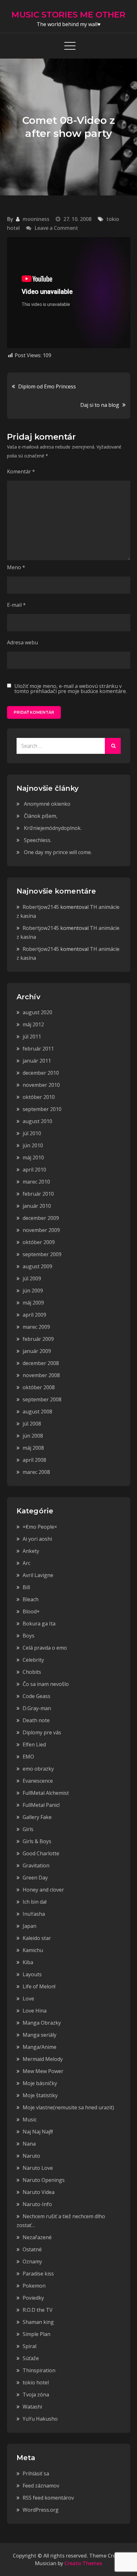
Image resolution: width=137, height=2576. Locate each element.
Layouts (32, 1974)
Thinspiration (39, 2370)
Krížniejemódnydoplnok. (53, 828)
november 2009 (41, 1230)
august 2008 (37, 1412)
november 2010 (41, 1085)
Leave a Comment (56, 228)
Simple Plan (36, 2334)
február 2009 (38, 1339)
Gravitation (36, 1865)
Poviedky (33, 2298)
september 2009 (42, 1254)
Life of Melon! (39, 1986)
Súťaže (31, 2358)
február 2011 (38, 1049)
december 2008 (41, 1363)
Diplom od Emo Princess (47, 386)
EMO (28, 1757)
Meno (16, 567)
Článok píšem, (41, 816)
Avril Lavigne (38, 1575)
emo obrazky (38, 1769)
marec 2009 (36, 1327)
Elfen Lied (34, 1744)
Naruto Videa (39, 2192)
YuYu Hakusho (40, 2419)
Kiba (28, 1962)
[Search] (113, 746)
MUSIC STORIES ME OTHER (68, 15)
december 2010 (41, 1073)
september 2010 (42, 1109)
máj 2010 (33, 1157)
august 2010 (37, 1121)
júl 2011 (32, 1037)
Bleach (31, 1599)
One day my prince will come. (58, 852)
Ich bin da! (35, 1902)
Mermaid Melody (43, 2059)
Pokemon (34, 2286)
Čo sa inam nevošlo (46, 1684)
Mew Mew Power (43, 2071)
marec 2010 (36, 1182)
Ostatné (32, 2249)
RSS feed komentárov (48, 2498)
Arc (26, 1563)
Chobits (32, 1672)
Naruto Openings (44, 2180)
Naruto (31, 2156)
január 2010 (37, 1206)
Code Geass (36, 1696)
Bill (26, 1587)
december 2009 (41, 1218)
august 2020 (37, 1012)
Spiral (29, 2346)
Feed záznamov (41, 2486)
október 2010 (39, 1097)
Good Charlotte (41, 1853)
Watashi (32, 2407)
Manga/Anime (40, 2047)
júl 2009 (32, 1278)
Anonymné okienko (47, 804)
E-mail (16, 605)
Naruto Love (38, 2168)
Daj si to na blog (100, 405)
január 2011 (37, 1061)
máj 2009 (33, 1303)
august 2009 (37, 1266)
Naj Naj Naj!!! (38, 2132)
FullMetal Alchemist (46, 1793)
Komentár (21, 471)
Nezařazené (37, 2237)
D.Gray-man (37, 1708)
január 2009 (37, 1351)
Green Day (35, 1878)
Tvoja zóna (36, 2395)
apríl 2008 (34, 1460)
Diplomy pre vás (42, 1732)
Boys (29, 1636)
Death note (36, 1720)
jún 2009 (33, 1291)
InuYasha (34, 1914)
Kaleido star (37, 1938)
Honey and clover (43, 1890)
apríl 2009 (34, 1315)
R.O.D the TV (38, 2310)
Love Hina (35, 2011)
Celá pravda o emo (45, 1648)
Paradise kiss (38, 2274)
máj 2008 (33, 1448)
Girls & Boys (37, 1841)
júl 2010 (32, 1133)
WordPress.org (41, 2510)
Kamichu (33, 1950)
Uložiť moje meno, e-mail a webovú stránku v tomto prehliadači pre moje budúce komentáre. (71, 689)
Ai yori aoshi (37, 1539)
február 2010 (38, 1194)
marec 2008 (36, 1472)
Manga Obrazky (42, 2023)
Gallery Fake (37, 1817)
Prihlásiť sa (36, 2473)
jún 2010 (33, 1145)
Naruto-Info (37, 2204)
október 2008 (39, 1387)
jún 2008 (33, 1436)
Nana (29, 2144)
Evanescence (38, 1781)
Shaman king (38, 2322)
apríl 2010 (34, 1170)
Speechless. (38, 840)
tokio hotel (36, 2382)
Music (30, 2120)
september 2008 (42, 1399)
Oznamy (32, 2261)
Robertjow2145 (41, 907)
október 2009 (39, 1242)
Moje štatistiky (40, 2095)
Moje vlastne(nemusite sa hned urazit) (68, 2107)
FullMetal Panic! (41, 1805)
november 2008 (41, 1375)
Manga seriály (40, 2035)
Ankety (31, 1551)
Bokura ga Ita (39, 1624)
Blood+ (31, 1611)
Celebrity (33, 1660)
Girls (28, 1829)
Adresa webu (22, 642)
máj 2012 (33, 1024)
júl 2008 (32, 1424)
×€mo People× (40, 1527)
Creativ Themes (83, 2563)
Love (28, 1999)
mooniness (36, 219)
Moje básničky (40, 2083)
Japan (29, 1926)
